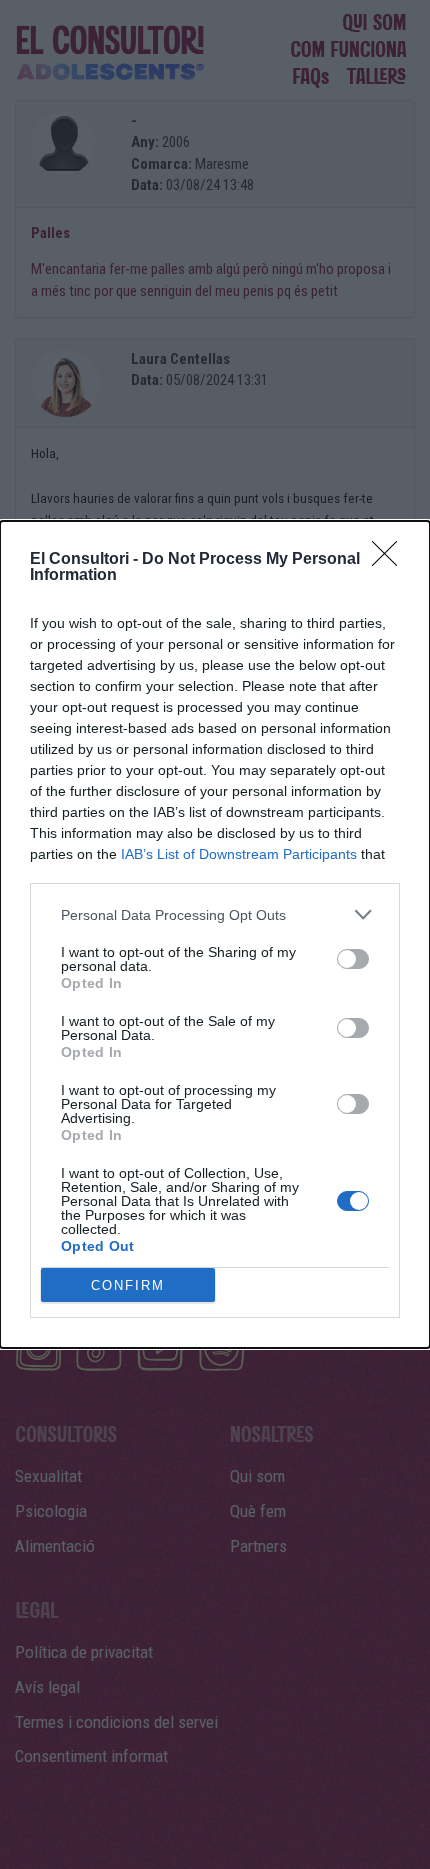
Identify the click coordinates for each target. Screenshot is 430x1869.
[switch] (353, 959)
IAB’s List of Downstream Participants (239, 854)
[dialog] (215, 934)
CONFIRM (128, 1285)
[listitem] (215, 914)
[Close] (391, 560)
